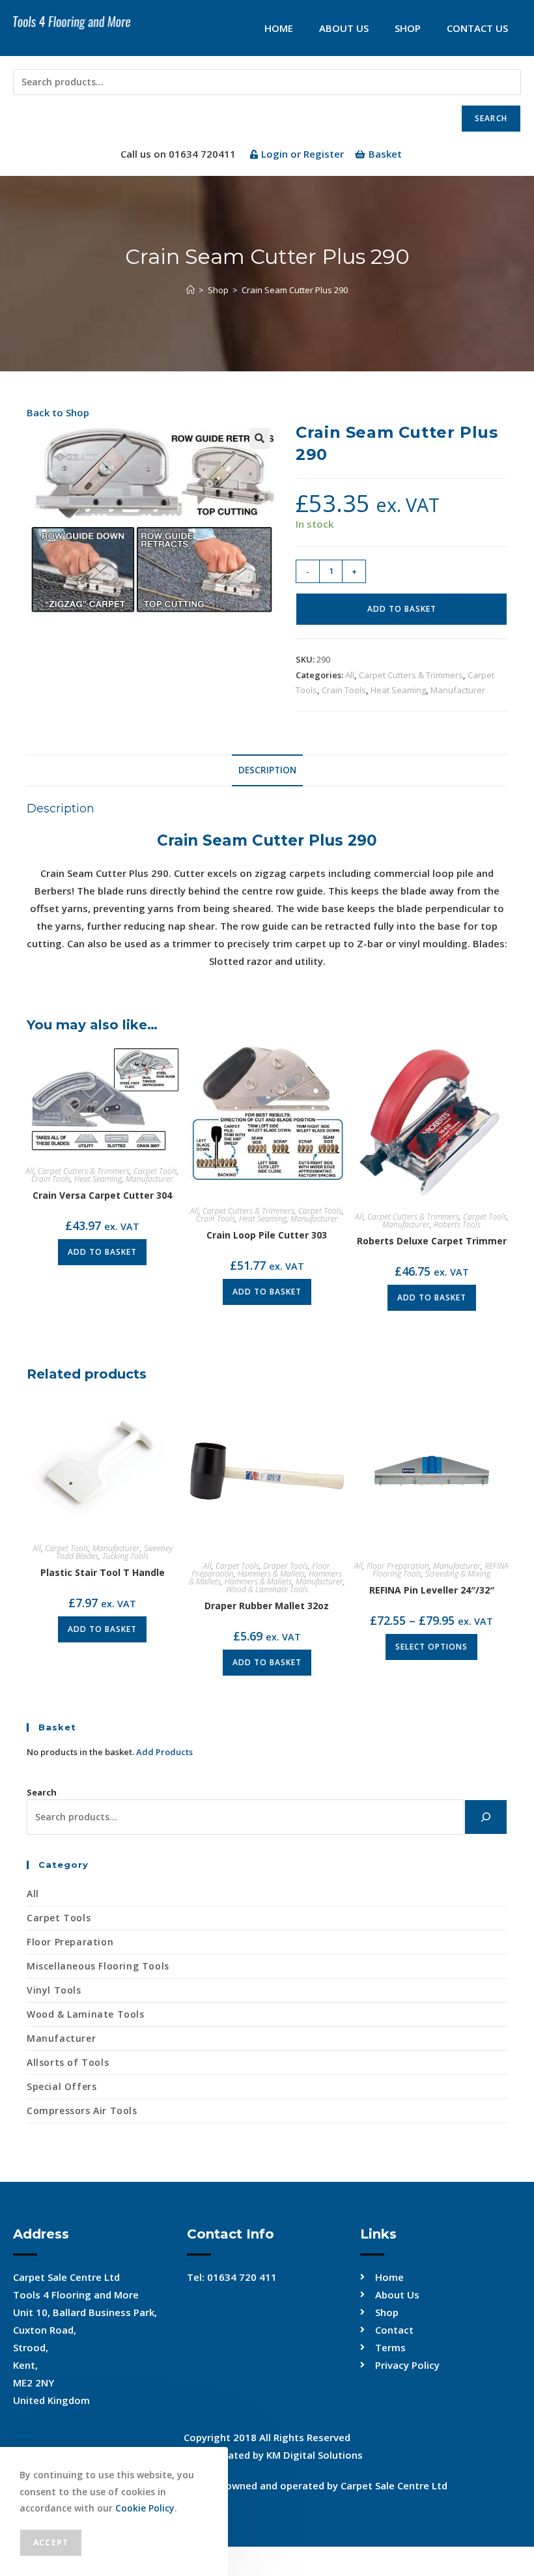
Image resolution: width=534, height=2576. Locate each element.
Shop (408, 28)
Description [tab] (267, 770)
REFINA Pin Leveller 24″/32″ (432, 1590)
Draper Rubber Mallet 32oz (267, 1606)
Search (491, 118)
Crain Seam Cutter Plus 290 (295, 290)
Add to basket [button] (102, 1252)
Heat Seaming (398, 690)
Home (279, 28)
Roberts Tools (457, 1224)
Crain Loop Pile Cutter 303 (267, 1235)
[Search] (486, 1817)
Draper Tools (286, 1566)
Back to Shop (58, 412)
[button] (260, 438)
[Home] (190, 290)
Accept (51, 2542)
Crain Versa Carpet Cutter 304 (102, 1195)
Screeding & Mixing (458, 1574)
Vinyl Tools (54, 1990)
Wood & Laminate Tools (267, 1589)
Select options (431, 1647)
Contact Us (477, 28)
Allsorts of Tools (68, 2062)
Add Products (164, 1752)
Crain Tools (344, 690)
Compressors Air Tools (82, 2111)
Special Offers (62, 2086)
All (350, 675)
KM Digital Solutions (315, 2455)
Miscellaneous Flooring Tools (98, 1966)
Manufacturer (458, 690)
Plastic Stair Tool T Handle (103, 1572)
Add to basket (402, 609)
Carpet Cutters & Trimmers (411, 675)
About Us (344, 28)
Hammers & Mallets (271, 1574)
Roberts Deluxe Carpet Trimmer (432, 1241)
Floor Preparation (398, 1566)
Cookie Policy (145, 2508)
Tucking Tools (125, 1556)
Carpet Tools (155, 1171)
